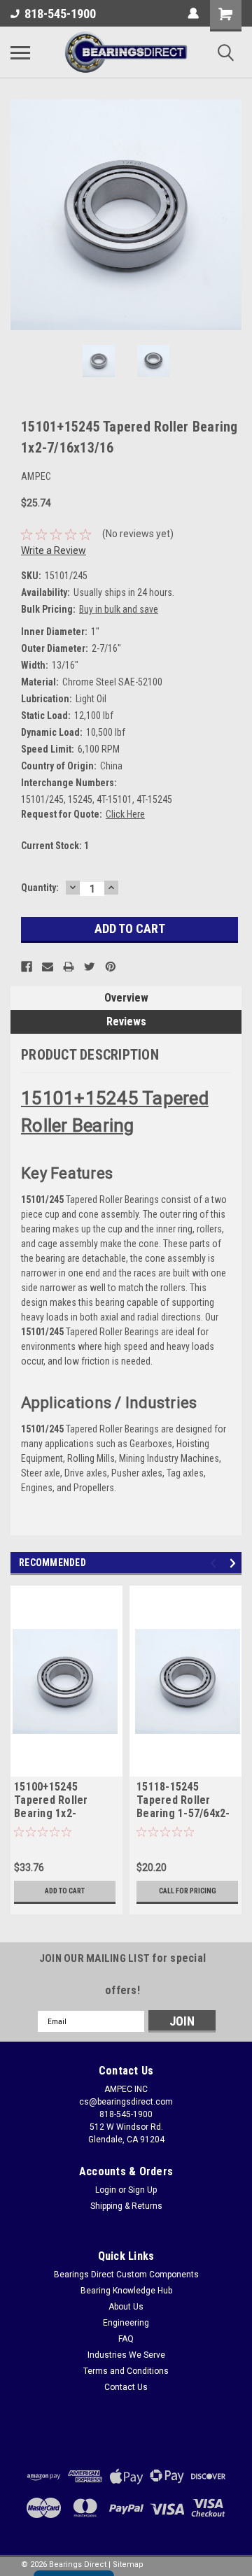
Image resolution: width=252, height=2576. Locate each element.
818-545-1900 (60, 14)
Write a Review (54, 550)
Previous (21, 215)
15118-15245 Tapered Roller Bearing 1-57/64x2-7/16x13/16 (183, 1801)
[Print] (69, 967)
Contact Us (126, 2387)
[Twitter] (90, 967)
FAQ (126, 2339)
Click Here (125, 814)
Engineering (126, 2323)
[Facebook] (27, 967)
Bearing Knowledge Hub (126, 2291)
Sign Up (142, 2190)
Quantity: (40, 888)
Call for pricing (188, 1891)
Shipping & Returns (126, 2206)
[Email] (48, 967)
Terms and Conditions (126, 2371)
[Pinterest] (111, 967)
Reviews (126, 1022)
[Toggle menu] (20, 52)
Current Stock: (55, 846)
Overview (126, 998)
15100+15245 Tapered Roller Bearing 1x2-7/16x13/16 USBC (55, 1801)
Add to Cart (65, 1891)
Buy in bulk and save (119, 609)
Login (106, 2190)
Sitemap (128, 2564)
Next (231, 215)
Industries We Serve (126, 2355)
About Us (126, 2307)
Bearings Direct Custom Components (126, 2275)
